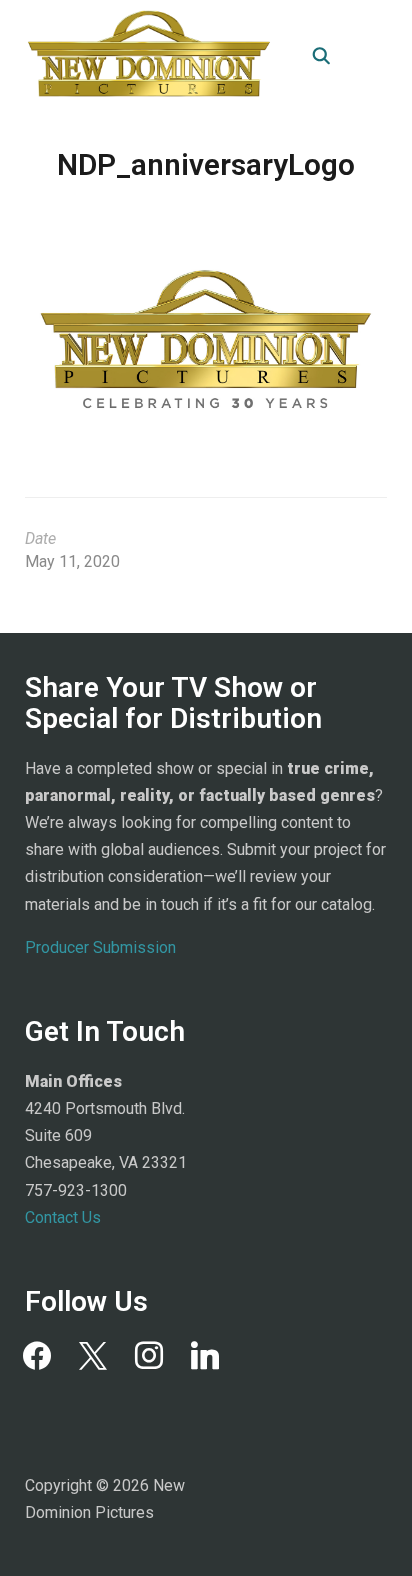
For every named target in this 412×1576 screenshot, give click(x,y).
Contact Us (63, 1217)
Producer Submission (100, 947)
